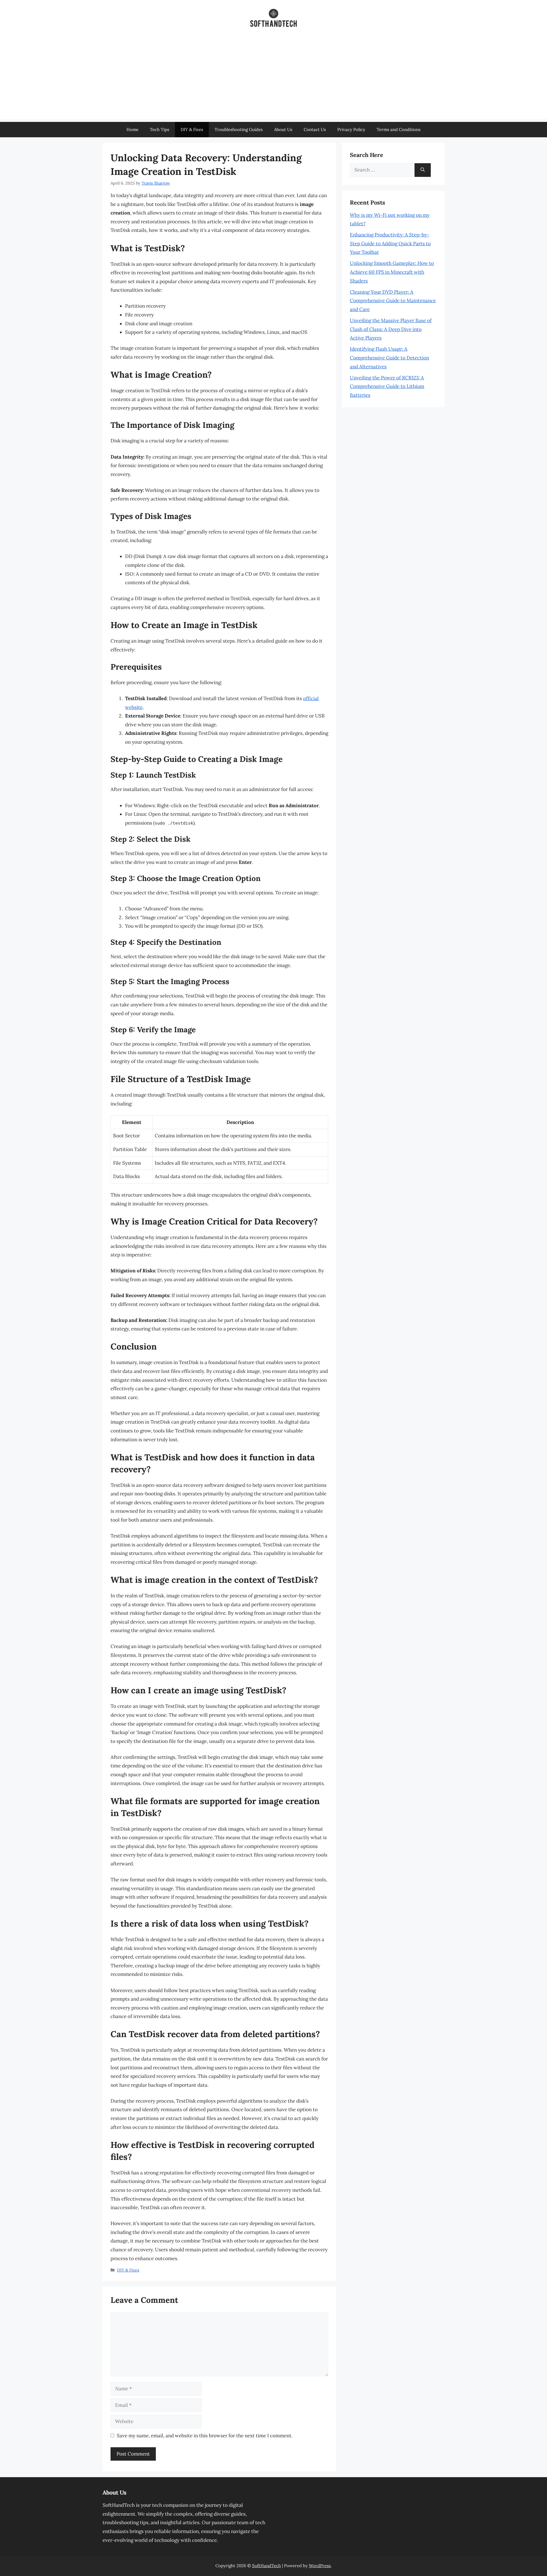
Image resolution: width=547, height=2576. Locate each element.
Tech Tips (160, 129)
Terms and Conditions (399, 129)
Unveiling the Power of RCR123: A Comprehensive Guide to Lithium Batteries (387, 386)
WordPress (320, 2566)
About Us (283, 129)
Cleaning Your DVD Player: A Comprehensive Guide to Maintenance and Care (393, 301)
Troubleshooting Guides (239, 129)
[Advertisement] (273, 79)
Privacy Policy (351, 129)
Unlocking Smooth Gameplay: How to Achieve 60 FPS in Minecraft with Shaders (392, 272)
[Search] (423, 170)
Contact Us (315, 129)
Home (132, 129)
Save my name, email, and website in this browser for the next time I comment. (205, 2436)
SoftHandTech (267, 2566)
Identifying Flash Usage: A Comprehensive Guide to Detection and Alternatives (389, 358)
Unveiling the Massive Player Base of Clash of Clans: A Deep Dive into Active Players (391, 329)
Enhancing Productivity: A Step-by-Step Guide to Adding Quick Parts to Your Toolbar (390, 243)
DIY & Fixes (192, 129)
